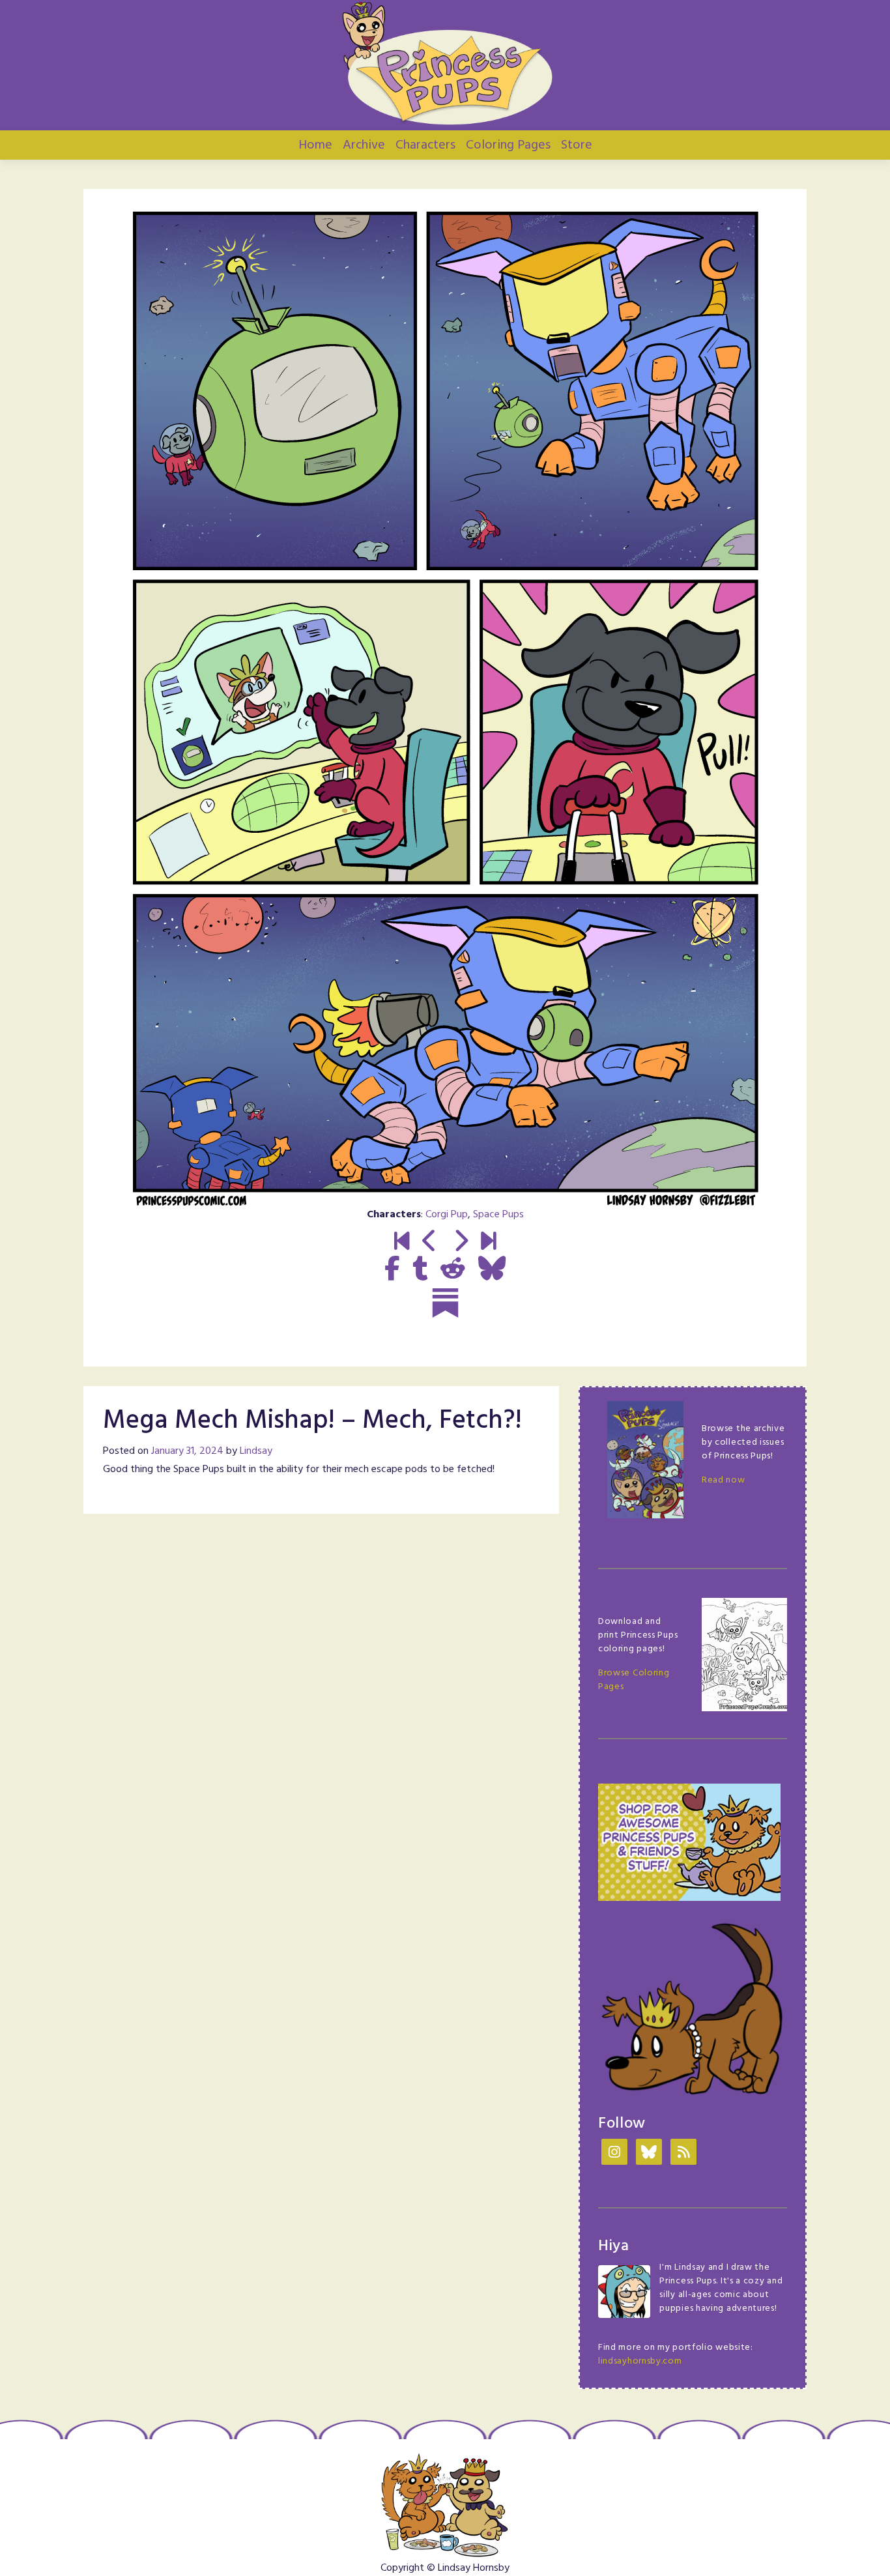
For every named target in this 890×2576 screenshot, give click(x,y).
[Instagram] (614, 2153)
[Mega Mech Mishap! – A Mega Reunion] (460, 1243)
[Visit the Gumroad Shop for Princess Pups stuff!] (689, 1843)
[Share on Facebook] (392, 1270)
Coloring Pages (508, 145)
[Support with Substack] (445, 1303)
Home (315, 145)
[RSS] (683, 2153)
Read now (724, 1480)
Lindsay (256, 1451)
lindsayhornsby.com (640, 2361)
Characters (425, 145)
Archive (364, 145)
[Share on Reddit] (453, 1270)
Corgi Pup (447, 1215)
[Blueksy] (649, 2153)
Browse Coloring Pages (634, 1680)
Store (577, 145)
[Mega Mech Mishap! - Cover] (402, 1243)
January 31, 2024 (187, 1451)
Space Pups (498, 1215)
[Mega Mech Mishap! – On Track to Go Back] (430, 1243)
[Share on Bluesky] (492, 1270)
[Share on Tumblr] (420, 1270)
